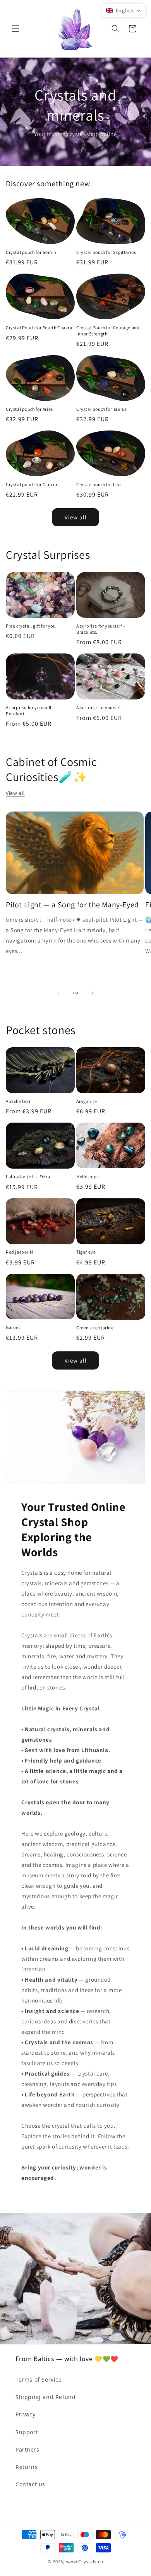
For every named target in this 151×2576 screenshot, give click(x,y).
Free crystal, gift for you (31, 626)
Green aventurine (95, 1328)
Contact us (30, 2484)
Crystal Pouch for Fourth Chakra (39, 328)
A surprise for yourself (99, 707)
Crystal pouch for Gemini (32, 252)
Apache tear (18, 1101)
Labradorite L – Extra (28, 1177)
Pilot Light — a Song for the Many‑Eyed (72, 905)
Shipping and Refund (45, 2397)
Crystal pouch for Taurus (101, 409)
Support (27, 2432)
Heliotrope (88, 1177)
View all (76, 517)
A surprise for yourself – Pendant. (30, 710)
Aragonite (87, 1101)
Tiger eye (86, 1252)
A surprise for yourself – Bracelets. (101, 629)
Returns (27, 2467)
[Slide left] (58, 993)
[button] (15, 29)
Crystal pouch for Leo (99, 484)
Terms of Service (39, 2379)
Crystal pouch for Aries (29, 409)
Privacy (25, 2414)
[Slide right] (93, 993)
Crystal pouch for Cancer (32, 484)
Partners (27, 2449)
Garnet (13, 1327)
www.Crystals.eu (85, 2562)
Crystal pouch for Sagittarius (106, 252)
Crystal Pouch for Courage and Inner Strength (108, 331)
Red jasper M (20, 1252)
